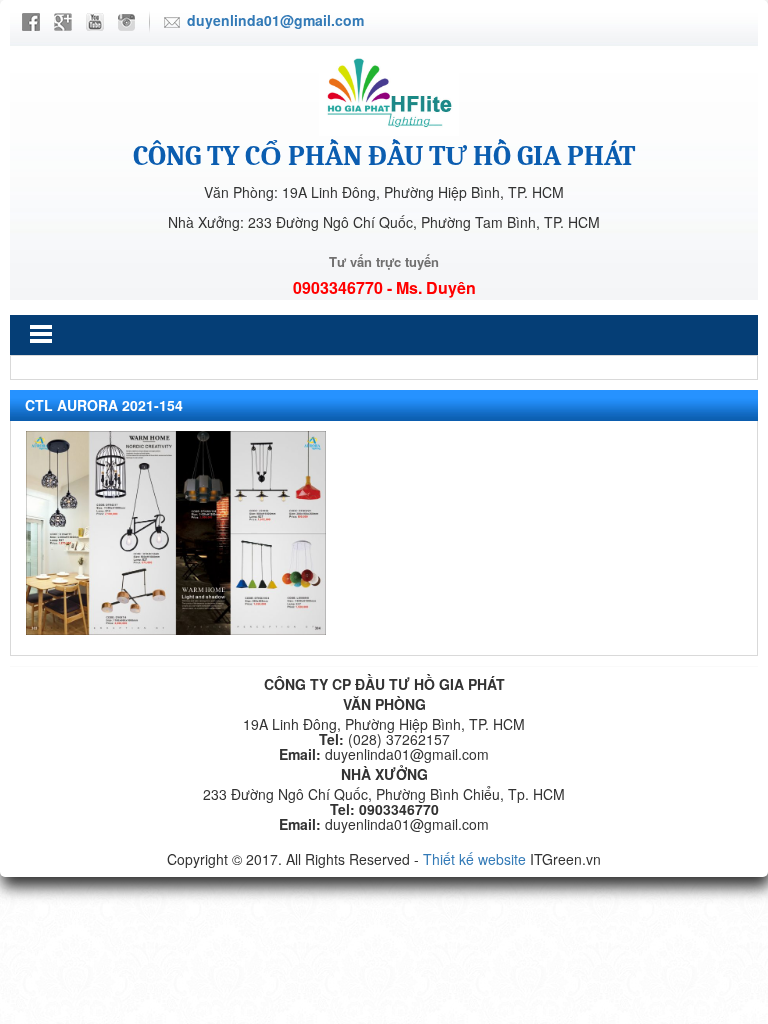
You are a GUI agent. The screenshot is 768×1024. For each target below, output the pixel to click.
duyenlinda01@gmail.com (275, 20)
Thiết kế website (474, 859)
